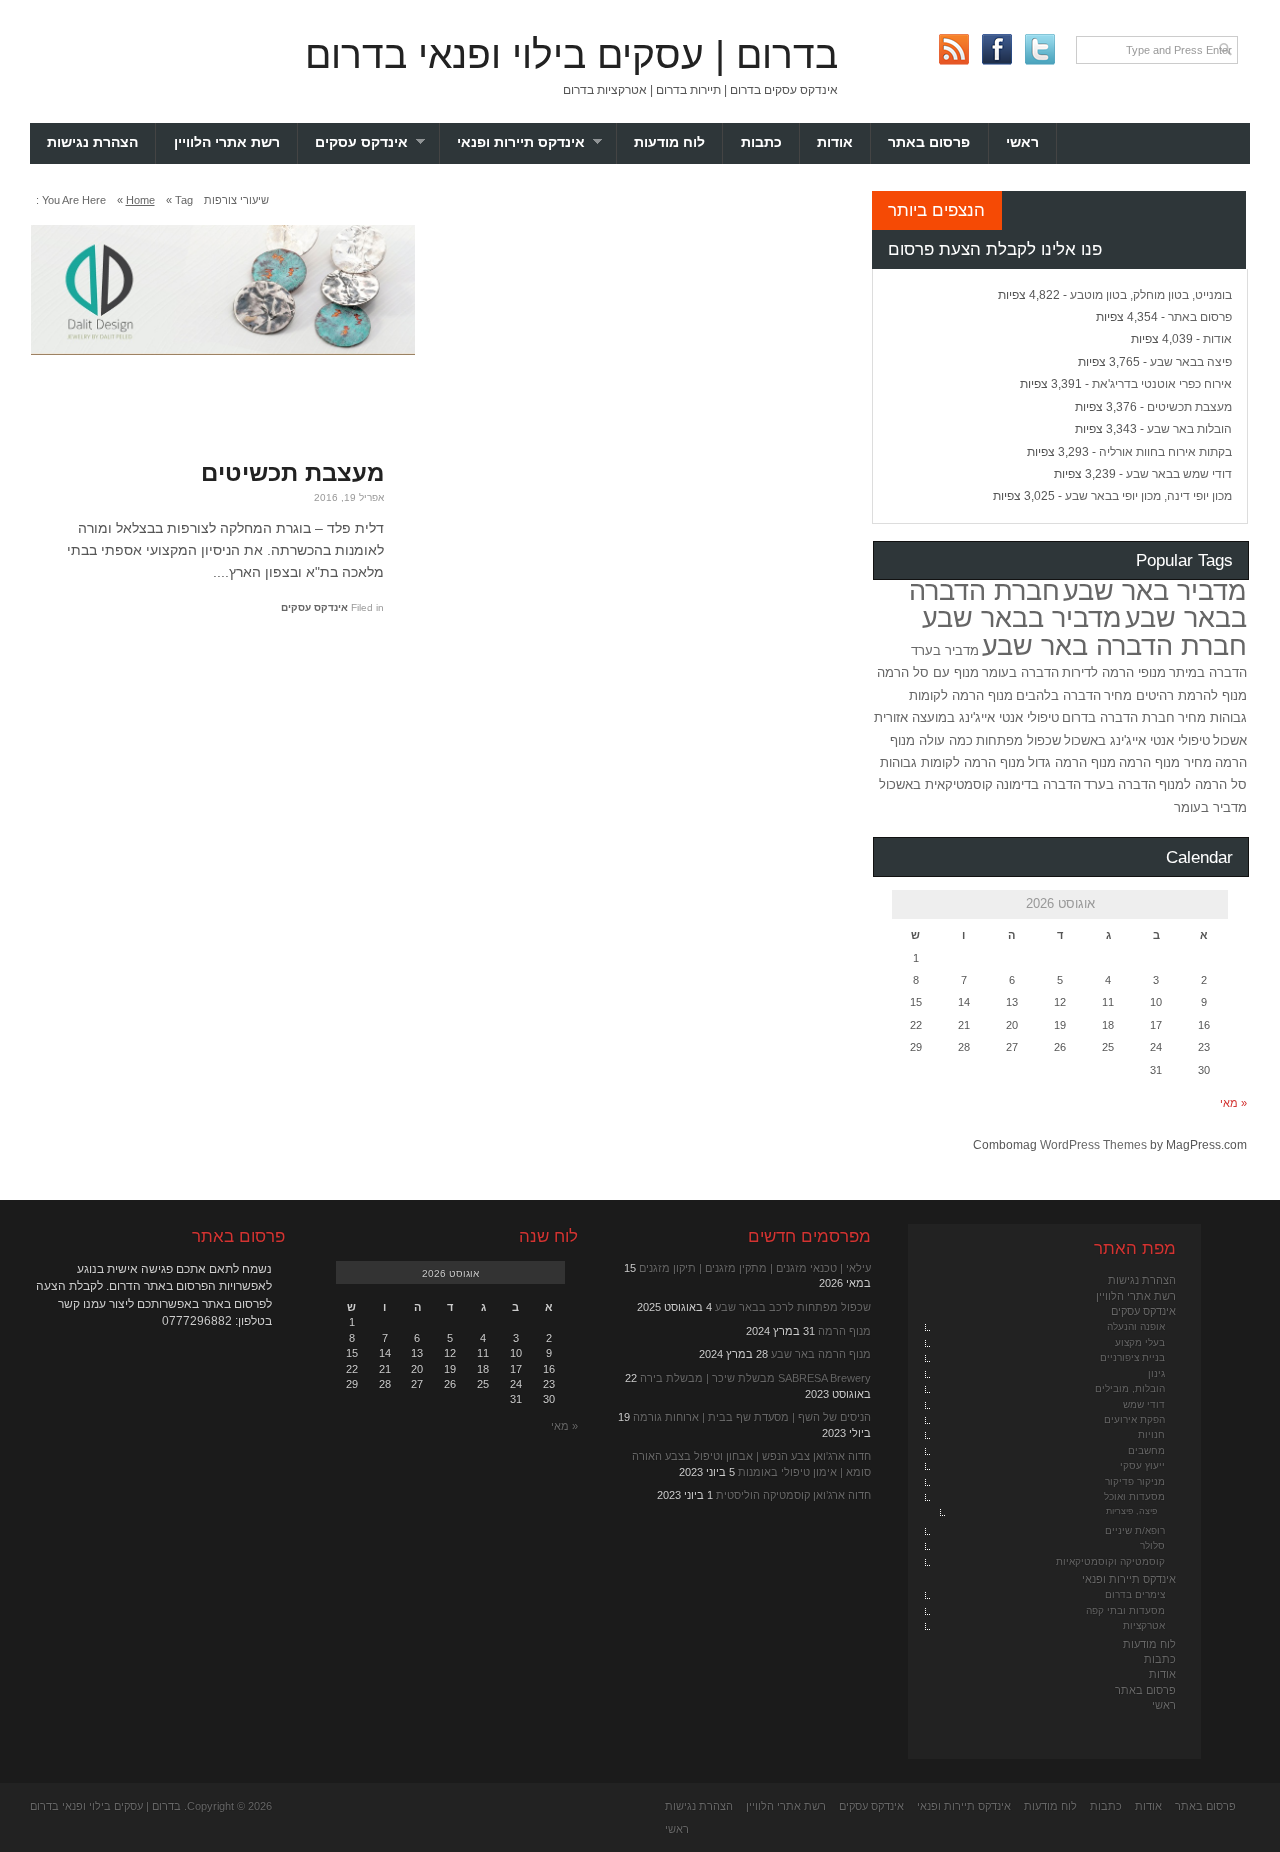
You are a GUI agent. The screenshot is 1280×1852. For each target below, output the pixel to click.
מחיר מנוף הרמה (1165, 762)
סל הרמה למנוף (1203, 784)
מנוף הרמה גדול (1072, 762)
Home (140, 200)
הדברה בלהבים (1058, 695)
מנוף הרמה (844, 1331)
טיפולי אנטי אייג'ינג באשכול (1137, 740)
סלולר (1152, 1545)
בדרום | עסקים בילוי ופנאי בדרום (571, 54)
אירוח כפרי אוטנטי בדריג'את (1162, 384)
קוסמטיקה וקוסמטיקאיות (1110, 1561)
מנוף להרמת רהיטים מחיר (1175, 695)
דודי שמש (1144, 1404)
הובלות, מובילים (1130, 1388)
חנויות (1151, 1434)
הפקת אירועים (1134, 1419)
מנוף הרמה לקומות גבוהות (952, 762)
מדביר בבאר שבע (1022, 618)
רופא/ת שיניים (1135, 1530)
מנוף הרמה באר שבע (821, 1354)
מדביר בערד (945, 650)
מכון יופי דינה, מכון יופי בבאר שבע (1148, 496)
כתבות (761, 142)
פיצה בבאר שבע (1191, 362)
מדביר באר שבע (1155, 591)
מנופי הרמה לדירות (1114, 672)
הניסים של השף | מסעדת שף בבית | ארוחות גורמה (752, 1417)
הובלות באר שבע (1189, 429)
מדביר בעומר (1210, 807)
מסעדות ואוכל (1134, 1496)
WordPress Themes (1093, 1145)
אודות (835, 142)
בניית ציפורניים (1132, 1357)
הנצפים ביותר (936, 210)
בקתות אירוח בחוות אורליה (1165, 452)
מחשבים (1146, 1450)
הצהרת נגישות (92, 142)
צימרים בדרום (1135, 1594)
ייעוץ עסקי (1142, 1465)
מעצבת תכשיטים (292, 472)
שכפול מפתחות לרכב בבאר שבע (793, 1307)
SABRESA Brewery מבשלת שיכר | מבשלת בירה (755, 1378)
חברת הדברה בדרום (1118, 717)
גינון (1156, 1373)
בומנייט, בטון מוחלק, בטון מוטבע (1151, 295)
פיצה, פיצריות (1131, 1511)
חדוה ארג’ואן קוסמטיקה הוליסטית (793, 1495)
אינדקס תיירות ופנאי (537, 142)
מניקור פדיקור (1135, 1481)
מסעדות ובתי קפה (1125, 1610)
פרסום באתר (929, 142)
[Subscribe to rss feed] (953, 49)
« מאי (1233, 1103)
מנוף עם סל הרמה (928, 672)
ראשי (1022, 142)
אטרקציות (1144, 1625)
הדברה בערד (1120, 784)
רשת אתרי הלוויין (227, 142)
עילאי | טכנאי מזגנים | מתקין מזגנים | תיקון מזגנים (755, 1268)
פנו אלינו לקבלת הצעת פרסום (995, 249)
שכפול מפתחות (1018, 740)
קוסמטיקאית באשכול (936, 784)
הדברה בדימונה (1038, 784)
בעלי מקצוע (1140, 1342)
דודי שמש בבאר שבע (1179, 474)
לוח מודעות (669, 142)
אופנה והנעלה (1136, 1326)
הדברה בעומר (1020, 672)
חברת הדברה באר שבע (1114, 646)
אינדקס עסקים (377, 142)
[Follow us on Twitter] (1039, 49)
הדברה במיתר (1208, 672)
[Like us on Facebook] (996, 49)
